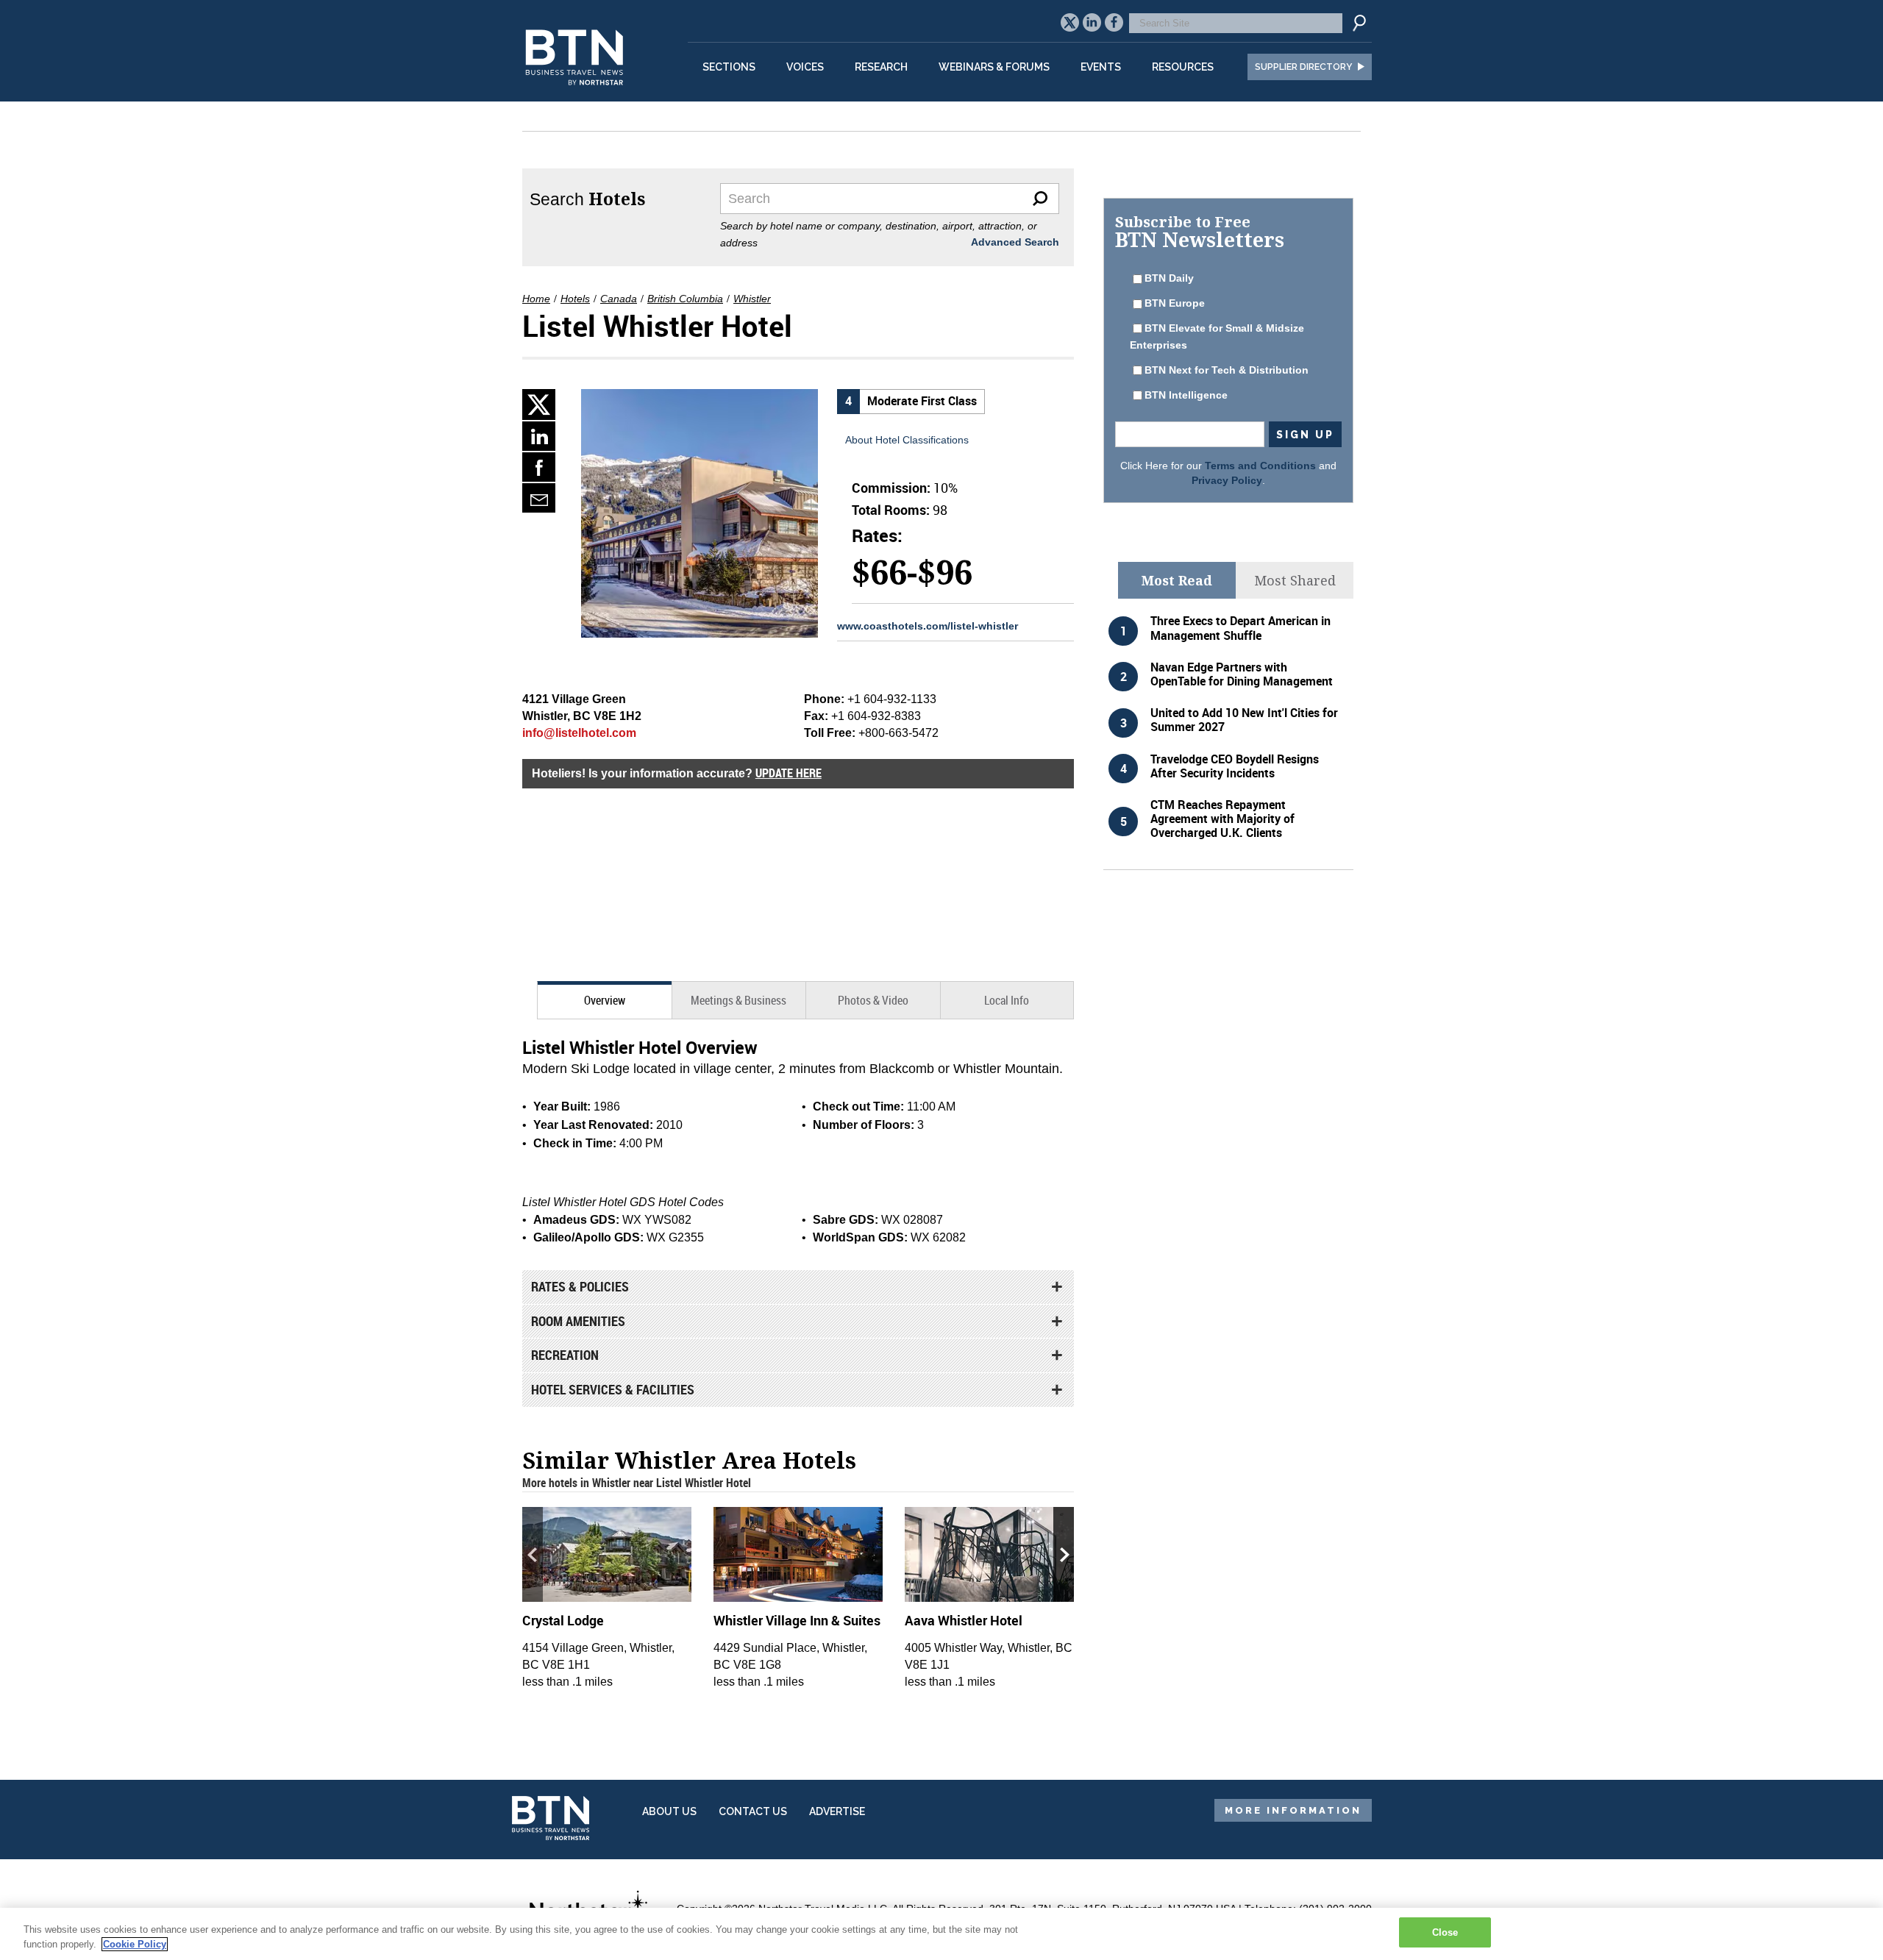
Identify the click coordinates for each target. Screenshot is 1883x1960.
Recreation (565, 1355)
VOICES (805, 67)
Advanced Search (1015, 242)
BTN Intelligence (1186, 395)
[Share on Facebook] (539, 467)
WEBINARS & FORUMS (994, 67)
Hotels (575, 299)
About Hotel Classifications (907, 440)
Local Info (1007, 1000)
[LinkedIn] (539, 436)
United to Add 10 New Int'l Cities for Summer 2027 (1244, 720)
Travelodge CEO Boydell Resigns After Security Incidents (1235, 766)
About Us (669, 1811)
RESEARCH (881, 67)
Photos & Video (873, 1000)
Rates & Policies (580, 1286)
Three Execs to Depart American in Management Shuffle (1240, 628)
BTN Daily (1169, 278)
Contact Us (753, 1811)
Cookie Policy (135, 1944)
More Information (1293, 1810)
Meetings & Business (738, 1000)
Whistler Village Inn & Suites (797, 1620)
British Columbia (685, 299)
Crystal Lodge (563, 1620)
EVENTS (1101, 67)
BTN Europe (1175, 303)
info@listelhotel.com (579, 733)
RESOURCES (1183, 67)
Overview (605, 1000)
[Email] (539, 498)
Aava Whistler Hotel (964, 1620)
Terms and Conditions (1260, 466)
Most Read (1177, 580)
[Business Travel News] (577, 93)
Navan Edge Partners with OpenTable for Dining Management (1242, 674)
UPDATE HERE (789, 773)
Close (1445, 1932)
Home (536, 299)
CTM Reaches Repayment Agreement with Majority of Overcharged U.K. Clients (1222, 819)
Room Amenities (578, 1321)
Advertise (837, 1811)
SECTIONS (729, 67)
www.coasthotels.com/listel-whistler (928, 626)
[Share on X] (539, 405)
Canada (619, 299)
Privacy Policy (1227, 480)
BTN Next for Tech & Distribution (1227, 370)
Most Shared (1295, 580)
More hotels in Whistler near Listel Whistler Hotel (637, 1483)
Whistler (752, 299)
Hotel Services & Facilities (613, 1389)
